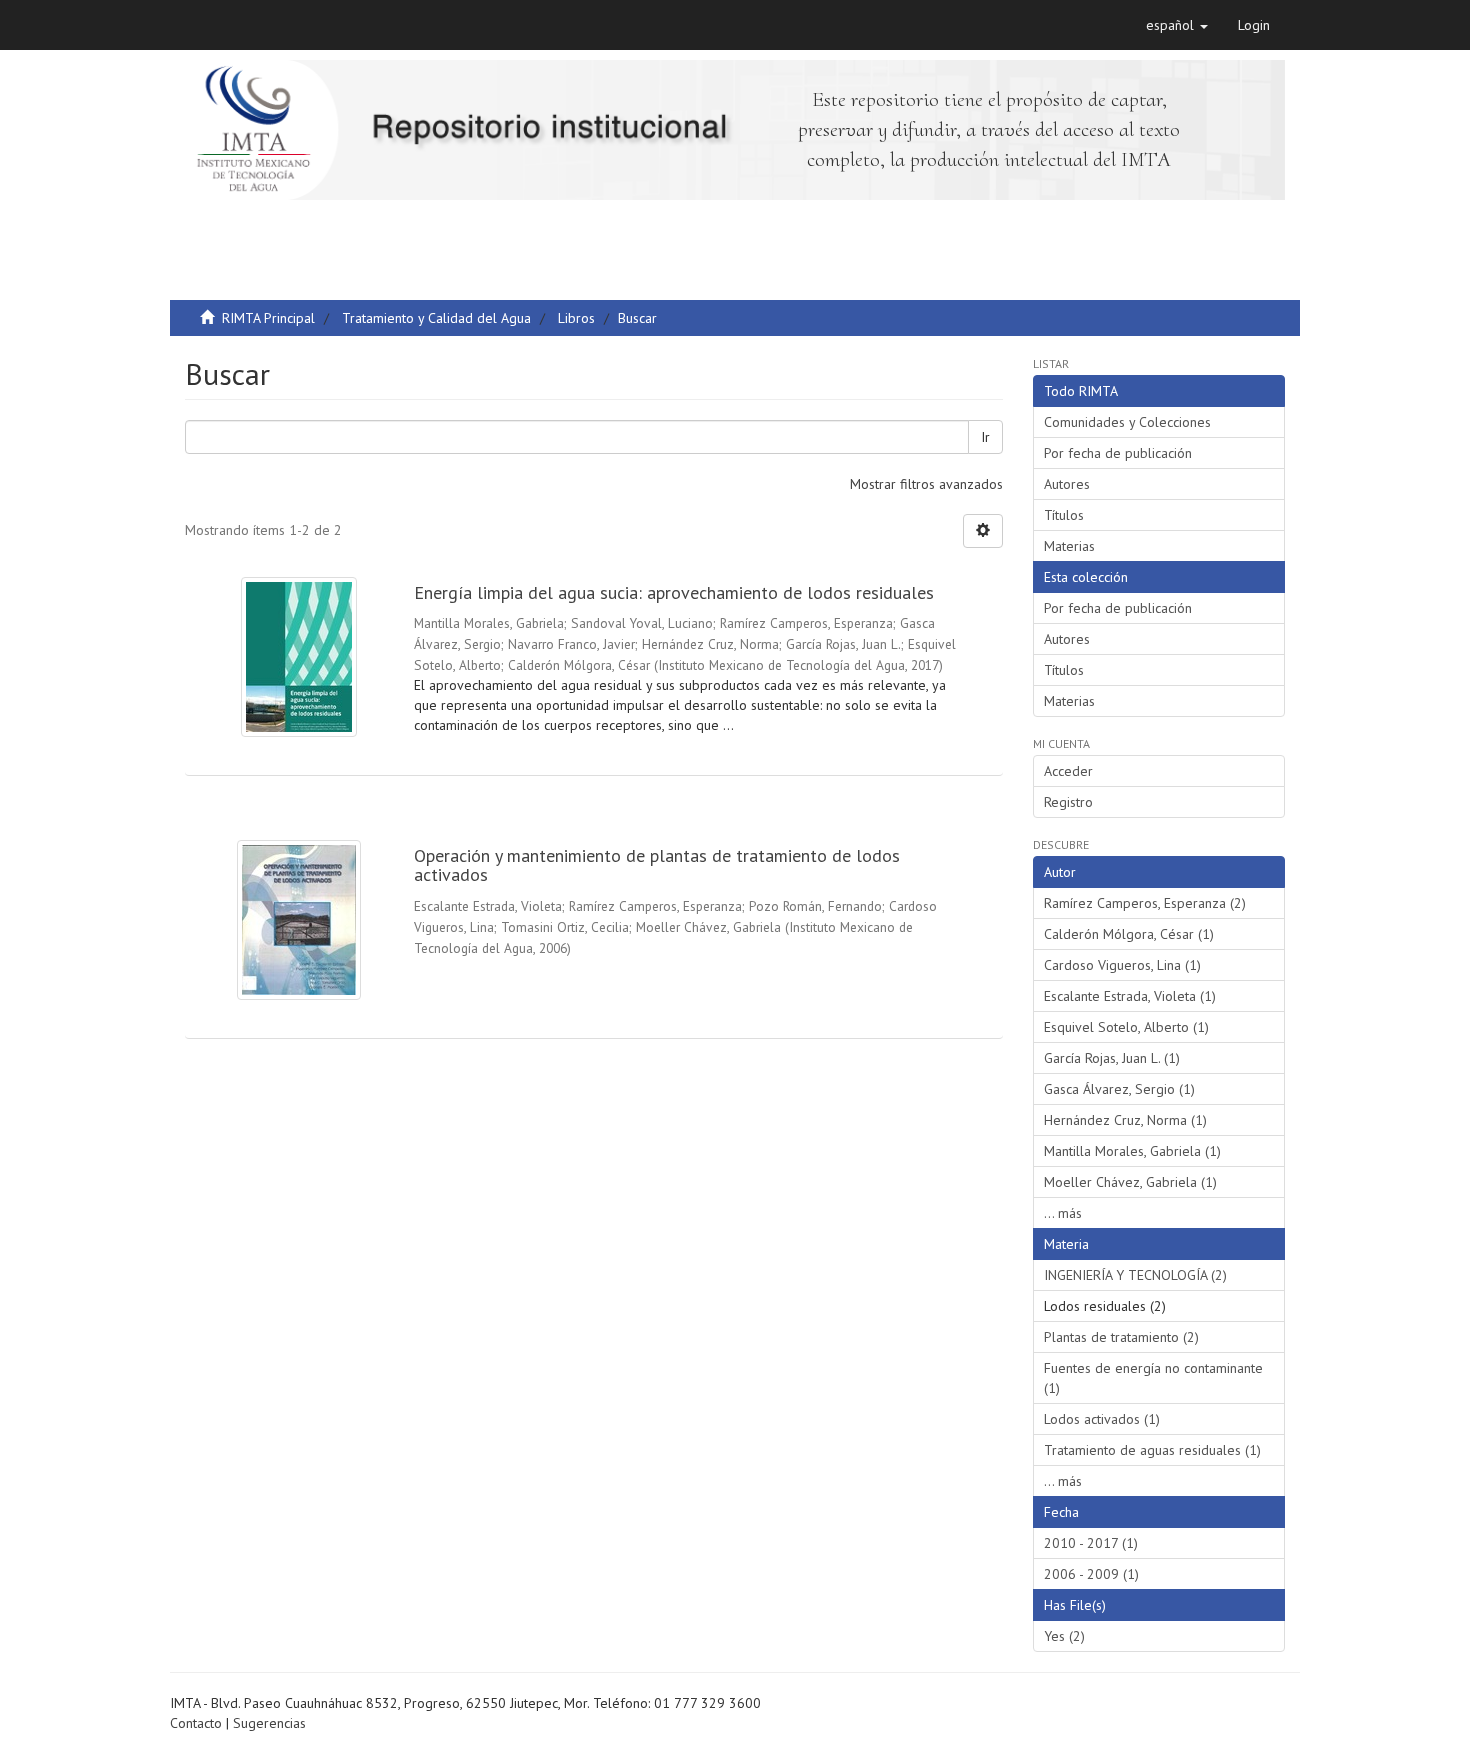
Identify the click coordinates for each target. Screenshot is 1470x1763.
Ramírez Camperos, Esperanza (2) (1145, 903)
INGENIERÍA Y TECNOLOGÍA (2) (1135, 1275)
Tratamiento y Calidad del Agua (436, 318)
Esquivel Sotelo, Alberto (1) (1126, 1027)
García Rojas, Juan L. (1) (1112, 1058)
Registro (1068, 802)
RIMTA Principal (268, 318)
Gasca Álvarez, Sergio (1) (1119, 1089)
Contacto (196, 1723)
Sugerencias (269, 1723)
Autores (1067, 484)
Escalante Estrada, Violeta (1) (1130, 996)
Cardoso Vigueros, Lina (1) (1122, 965)
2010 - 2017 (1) (1091, 1543)
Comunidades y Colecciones (1127, 422)
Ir (985, 437)
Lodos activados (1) (1102, 1419)
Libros (576, 318)
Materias (1069, 546)
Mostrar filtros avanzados (926, 484)
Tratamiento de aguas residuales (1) (1152, 1450)
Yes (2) (1064, 1636)
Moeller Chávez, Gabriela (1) (1130, 1182)
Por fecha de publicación (1118, 453)
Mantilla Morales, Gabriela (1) (1132, 1151)
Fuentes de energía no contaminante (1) (1153, 1378)
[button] (1177, 25)
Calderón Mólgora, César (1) (1129, 934)
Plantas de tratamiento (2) (1121, 1337)
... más (1063, 1213)
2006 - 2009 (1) (1091, 1574)
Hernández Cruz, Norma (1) (1125, 1120)
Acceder (1068, 771)
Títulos (1064, 515)
